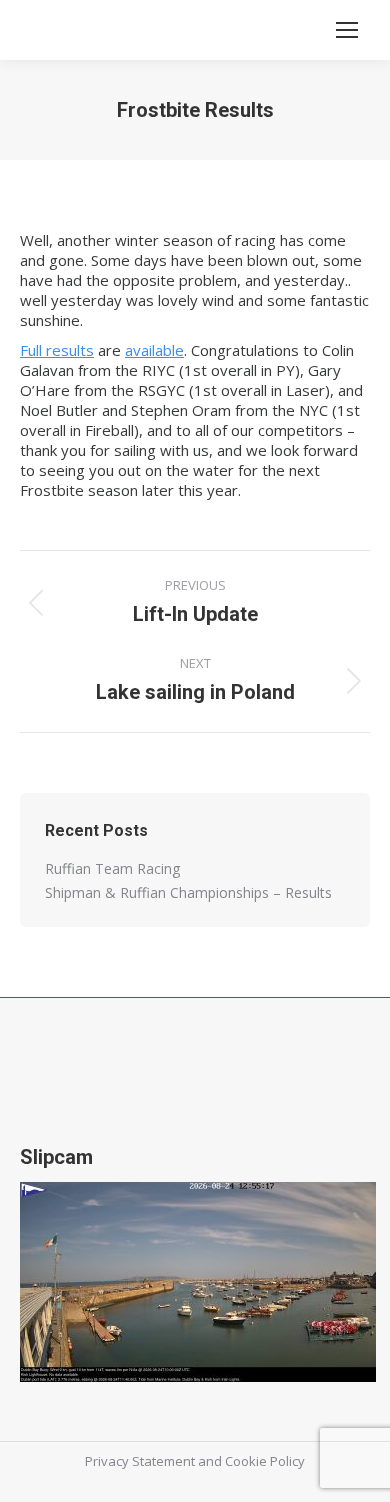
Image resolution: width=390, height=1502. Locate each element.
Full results (57, 350)
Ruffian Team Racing (112, 868)
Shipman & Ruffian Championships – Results (188, 892)
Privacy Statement (140, 1461)
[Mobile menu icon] (347, 30)
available (154, 350)
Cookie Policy (265, 1461)
